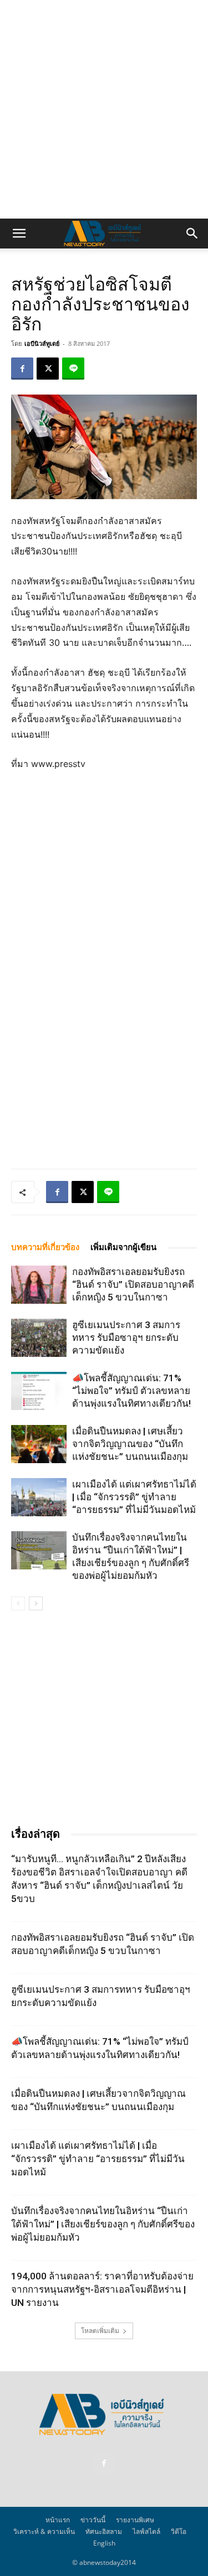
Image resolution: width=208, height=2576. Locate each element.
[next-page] (36, 1603)
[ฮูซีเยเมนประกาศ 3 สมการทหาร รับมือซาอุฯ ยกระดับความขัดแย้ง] (39, 1338)
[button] (19, 234)
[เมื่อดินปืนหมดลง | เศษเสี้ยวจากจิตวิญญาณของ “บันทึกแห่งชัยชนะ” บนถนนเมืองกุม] (39, 1444)
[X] (48, 369)
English (104, 2543)
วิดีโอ (179, 2531)
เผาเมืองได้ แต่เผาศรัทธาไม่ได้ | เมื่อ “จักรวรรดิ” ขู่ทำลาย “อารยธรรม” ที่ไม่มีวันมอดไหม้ (134, 1497)
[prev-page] (18, 1603)
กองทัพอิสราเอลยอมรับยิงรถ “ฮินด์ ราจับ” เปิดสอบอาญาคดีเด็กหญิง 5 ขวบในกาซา (133, 1284)
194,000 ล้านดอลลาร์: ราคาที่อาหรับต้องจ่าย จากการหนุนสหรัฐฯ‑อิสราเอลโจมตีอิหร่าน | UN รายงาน (102, 2289)
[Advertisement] (104, 109)
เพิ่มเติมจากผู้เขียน (123, 1247)
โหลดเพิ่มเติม (100, 2331)
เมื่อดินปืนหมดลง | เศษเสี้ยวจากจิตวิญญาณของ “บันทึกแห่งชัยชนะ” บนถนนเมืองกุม (130, 1444)
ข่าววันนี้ (93, 2520)
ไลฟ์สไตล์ (146, 2531)
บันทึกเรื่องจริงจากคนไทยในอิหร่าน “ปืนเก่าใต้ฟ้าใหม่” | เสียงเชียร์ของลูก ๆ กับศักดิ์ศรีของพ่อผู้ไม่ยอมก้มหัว (103, 2224)
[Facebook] (22, 369)
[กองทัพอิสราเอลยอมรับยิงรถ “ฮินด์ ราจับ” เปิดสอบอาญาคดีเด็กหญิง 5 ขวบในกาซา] (39, 1285)
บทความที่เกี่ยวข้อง (45, 1247)
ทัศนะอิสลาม (104, 2531)
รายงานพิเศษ (135, 2520)
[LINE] (73, 369)
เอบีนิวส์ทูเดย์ (42, 343)
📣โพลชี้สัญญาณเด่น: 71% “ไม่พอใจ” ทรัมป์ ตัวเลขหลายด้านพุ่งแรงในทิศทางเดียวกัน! (131, 1391)
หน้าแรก (58, 2520)
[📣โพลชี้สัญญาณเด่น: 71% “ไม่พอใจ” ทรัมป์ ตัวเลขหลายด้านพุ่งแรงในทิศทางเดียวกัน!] (39, 1391)
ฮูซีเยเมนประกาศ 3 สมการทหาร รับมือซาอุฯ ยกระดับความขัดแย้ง (126, 1338)
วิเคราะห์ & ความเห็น (44, 2531)
